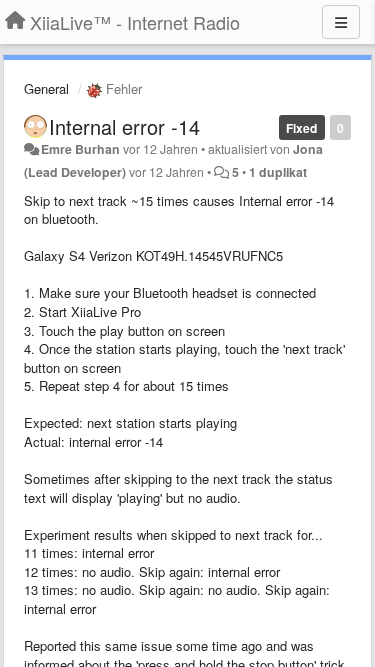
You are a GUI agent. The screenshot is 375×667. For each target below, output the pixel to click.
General (46, 88)
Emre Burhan (80, 149)
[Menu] (341, 22)
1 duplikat (278, 172)
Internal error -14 (124, 126)
